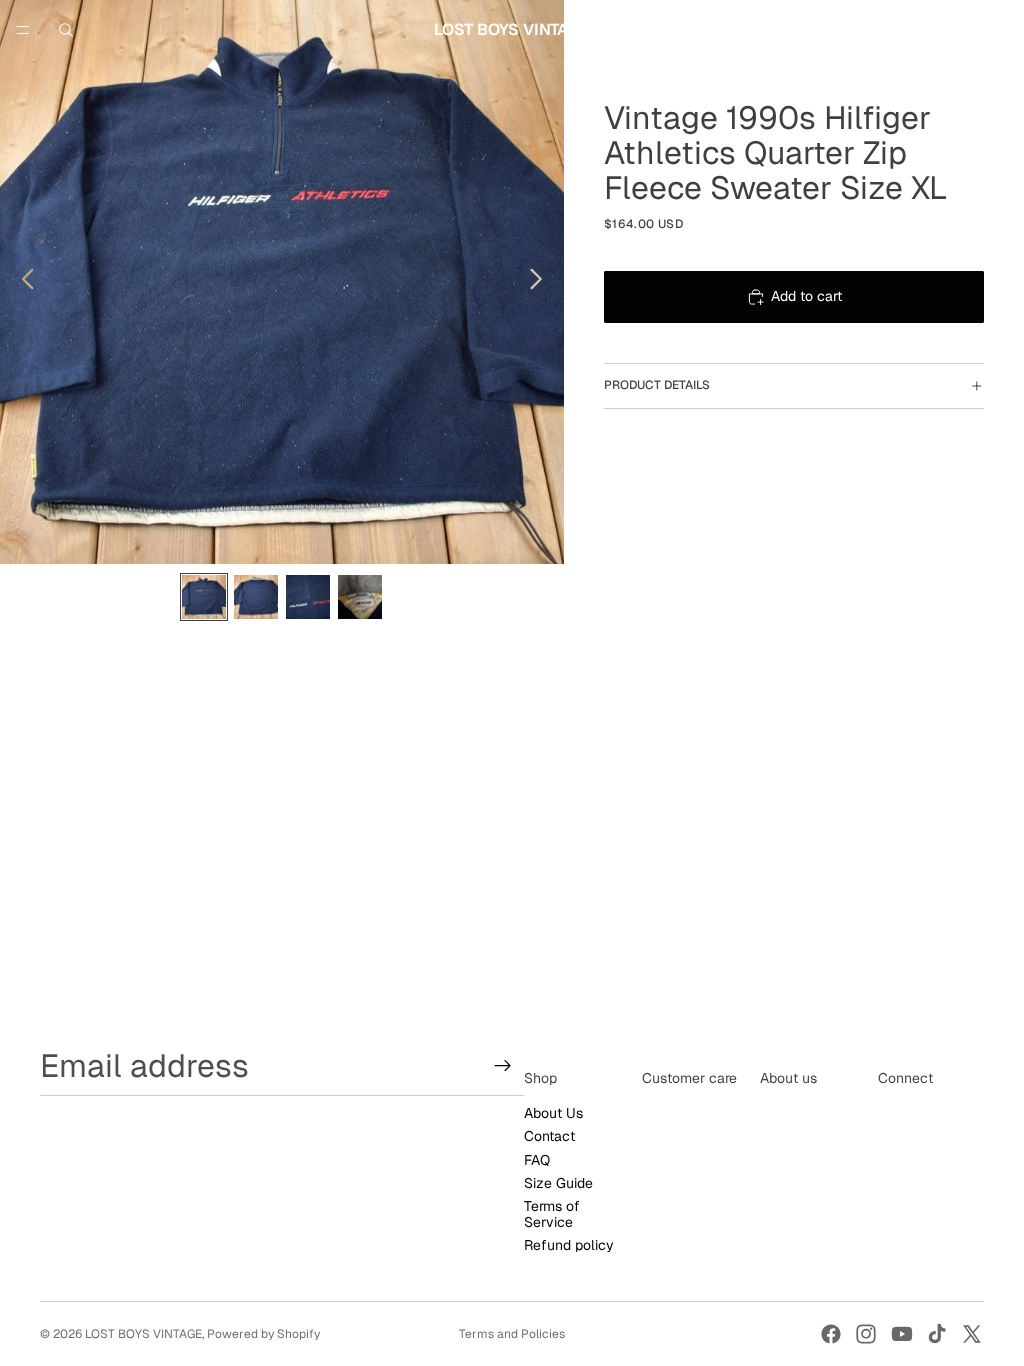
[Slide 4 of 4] (360, 597)
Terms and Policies (512, 1334)
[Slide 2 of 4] (256, 597)
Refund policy (569, 1245)
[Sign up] (503, 1065)
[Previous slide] (22, 282)
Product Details (657, 385)
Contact (549, 1136)
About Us (553, 1112)
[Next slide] (541, 282)
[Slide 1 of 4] (204, 597)
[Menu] (23, 30)
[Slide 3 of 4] (308, 597)
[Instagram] (866, 1334)
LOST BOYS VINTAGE (143, 1334)
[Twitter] (972, 1334)
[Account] (956, 30)
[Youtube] (902, 1334)
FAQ (537, 1159)
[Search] (66, 30)
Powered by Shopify (263, 1334)
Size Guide (558, 1182)
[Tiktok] (937, 1334)
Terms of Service (552, 1213)
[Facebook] (831, 1334)
